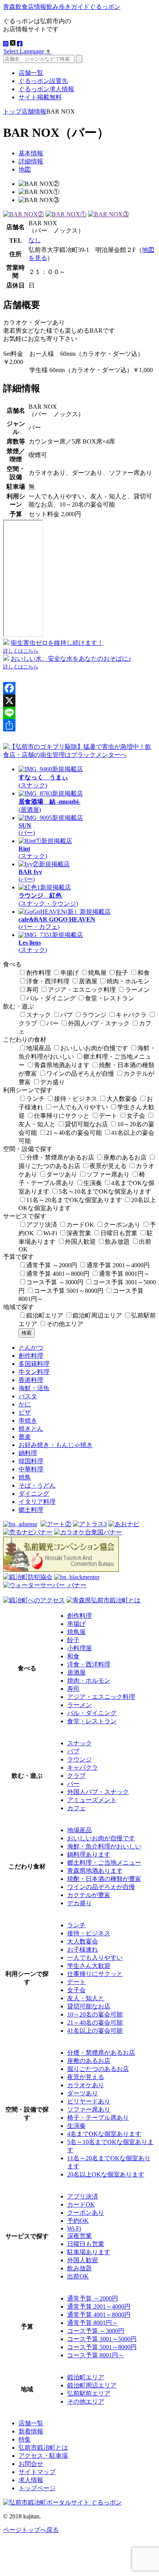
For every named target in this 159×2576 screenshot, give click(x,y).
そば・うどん (37, 1485)
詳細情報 (31, 161)
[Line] (79, 713)
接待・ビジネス (76, 1099)
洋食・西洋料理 (48, 981)
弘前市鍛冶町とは (43, 2448)
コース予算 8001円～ (96, 2355)
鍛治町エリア (45, 1315)
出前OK (78, 2276)
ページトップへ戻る (31, 2530)
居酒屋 (88, 981)
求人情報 (31, 2480)
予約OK (78, 2221)
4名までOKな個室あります (104, 2134)
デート (108, 1116)
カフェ (76, 1808)
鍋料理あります (89, 1854)
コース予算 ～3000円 (55, 1282)
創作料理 (39, 973)
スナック (39, 1015)
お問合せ (31, 2464)
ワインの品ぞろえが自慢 (80, 1074)
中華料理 (31, 1469)
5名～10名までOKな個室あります (105, 1191)
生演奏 (93, 1183)
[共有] (79, 725)
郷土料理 (31, 1510)
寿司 (32, 990)
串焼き (28, 1421)
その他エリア (65, 1324)
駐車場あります (89, 2252)
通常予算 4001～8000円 (58, 1274)
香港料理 (31, 1380)
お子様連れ (83, 1949)
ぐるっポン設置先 (43, 81)
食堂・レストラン (110, 998)
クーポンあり (122, 1225)
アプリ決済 (42, 1225)
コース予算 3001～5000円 (102, 2339)
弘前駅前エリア (89, 2393)
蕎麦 (25, 1437)
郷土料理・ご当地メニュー (104, 1863)
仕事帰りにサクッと (62, 1116)
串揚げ (69, 973)
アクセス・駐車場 (43, 2456)
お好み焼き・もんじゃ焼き (56, 1445)
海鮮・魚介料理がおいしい (104, 1846)
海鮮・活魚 (34, 1388)
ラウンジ (94, 1015)
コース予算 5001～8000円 (69, 1291)
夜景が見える (108, 1166)
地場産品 (39, 1048)
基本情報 (31, 153)
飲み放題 (117, 1242)
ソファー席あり (108, 1174)
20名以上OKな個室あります (106, 2174)
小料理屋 (79, 1648)
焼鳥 (25, 1477)
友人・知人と (86, 1998)
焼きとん (31, 1429)
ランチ (36, 1099)
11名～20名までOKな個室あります (74, 1200)
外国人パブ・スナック (99, 1023)
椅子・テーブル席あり (98, 2118)
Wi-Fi (50, 1233)
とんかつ (31, 1348)
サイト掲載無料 (40, 97)
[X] (79, 701)
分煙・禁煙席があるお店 (60, 1157)
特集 (25, 2439)
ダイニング (34, 1494)
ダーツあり (62, 1174)
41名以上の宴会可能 (95, 2031)
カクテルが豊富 (89, 1895)
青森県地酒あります (62, 1065)
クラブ (76, 1776)
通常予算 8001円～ (124, 1274)
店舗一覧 (31, 73)
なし (35, 240)
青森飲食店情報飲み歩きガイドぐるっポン (62, 7)
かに (25, 1404)
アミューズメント (92, 1800)
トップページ (37, 2488)
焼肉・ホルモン (128, 981)
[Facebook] (79, 688)
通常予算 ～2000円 (52, 1265)
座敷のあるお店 (125, 1157)
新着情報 (31, 2431)
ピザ (25, 1412)
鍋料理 (28, 1453)
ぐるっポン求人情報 (46, 89)
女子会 (136, 1116)
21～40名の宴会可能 (74, 1133)
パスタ (28, 1396)
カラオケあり (86, 2085)
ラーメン (137, 990)
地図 (25, 169)
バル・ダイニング (51, 998)
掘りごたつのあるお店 (98, 2069)
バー (52, 1023)
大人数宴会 (122, 1099)
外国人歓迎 (80, 1242)
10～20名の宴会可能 (95, 2014)
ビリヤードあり (89, 2101)
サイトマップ (37, 2472)
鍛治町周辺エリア (97, 1315)
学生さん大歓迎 (89, 1966)
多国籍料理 (34, 1364)
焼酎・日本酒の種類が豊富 (104, 1879)
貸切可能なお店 (86, 1124)
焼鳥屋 (97, 973)
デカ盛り (52, 1082)
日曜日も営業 (119, 1233)
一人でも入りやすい (80, 1107)
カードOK (80, 1225)
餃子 (122, 973)
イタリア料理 (37, 1502)
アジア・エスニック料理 (82, 990)
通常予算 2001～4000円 (118, 1265)
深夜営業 (79, 1233)
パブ (66, 1015)
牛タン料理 (34, 1372)
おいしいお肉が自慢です (94, 1048)
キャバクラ (131, 1015)
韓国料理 (31, 1461)
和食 (144, 973)
